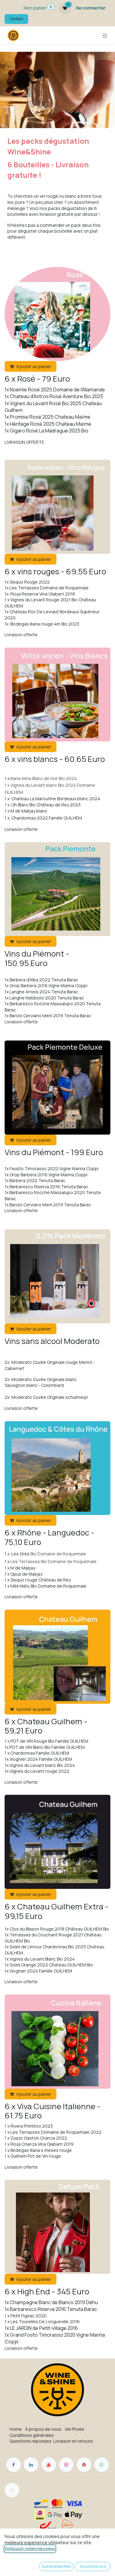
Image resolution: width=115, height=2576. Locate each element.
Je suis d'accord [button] (93, 2566)
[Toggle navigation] (105, 35)
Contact (16, 19)
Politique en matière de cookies (30, 2549)
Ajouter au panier (34, 366)
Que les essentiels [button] (56, 2566)
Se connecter (91, 8)
